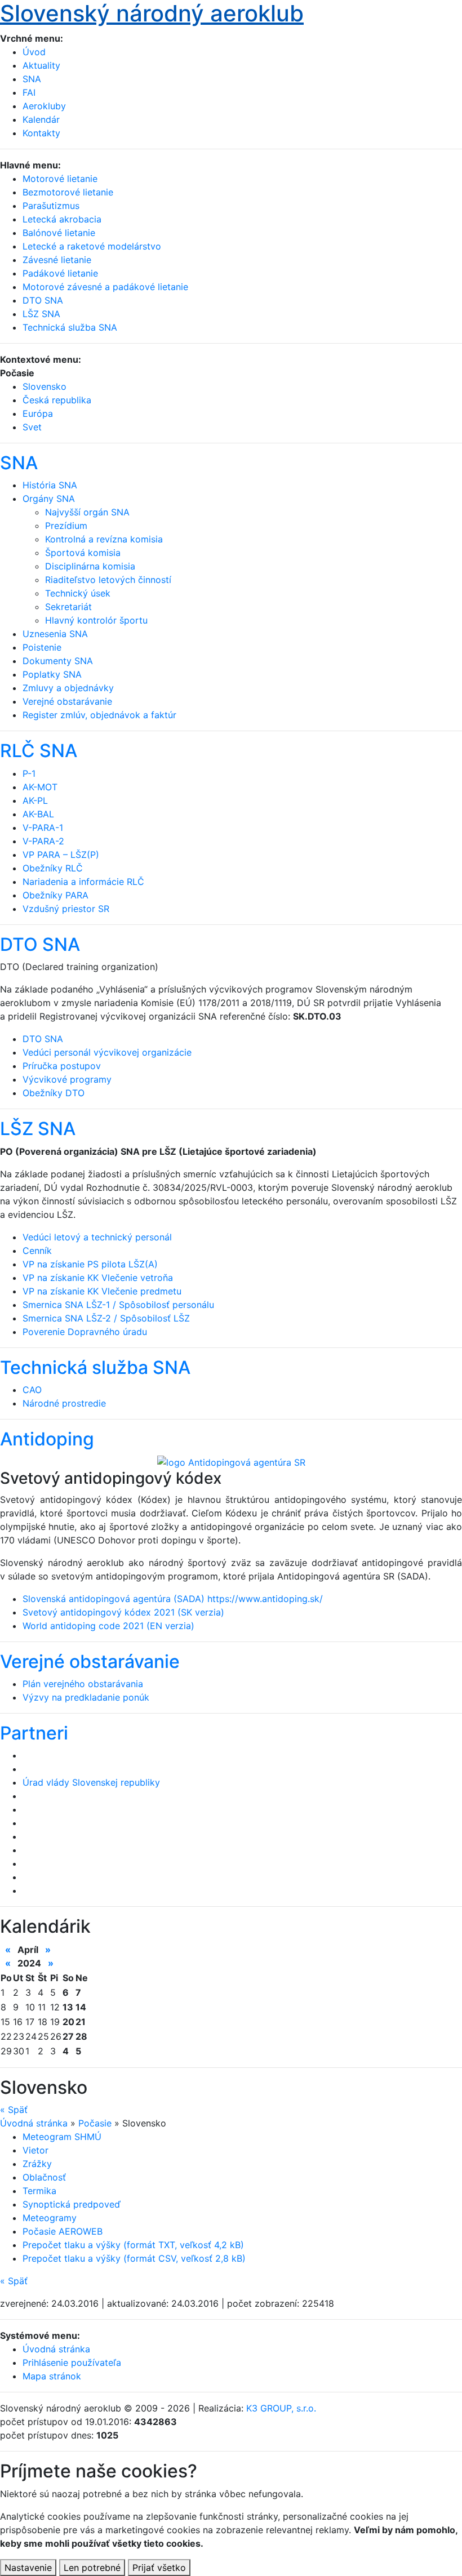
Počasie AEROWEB (63, 2231)
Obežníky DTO (54, 1093)
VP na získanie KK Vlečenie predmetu (102, 1291)
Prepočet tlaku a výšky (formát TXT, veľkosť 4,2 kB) (133, 2245)
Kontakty (41, 133)
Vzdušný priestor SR (66, 909)
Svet (32, 427)
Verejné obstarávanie (67, 701)
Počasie (95, 2123)
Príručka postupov (62, 1066)
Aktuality (41, 65)
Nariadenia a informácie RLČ (83, 882)
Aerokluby (44, 106)
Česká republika (57, 400)
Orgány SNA (49, 499)
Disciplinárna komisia (90, 566)
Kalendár (41, 119)
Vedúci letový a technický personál (97, 1237)
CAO (32, 1390)
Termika (39, 2191)
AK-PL (35, 800)
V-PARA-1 (43, 827)
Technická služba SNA (95, 1367)
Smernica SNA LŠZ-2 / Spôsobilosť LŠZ (106, 1318)
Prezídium (66, 526)
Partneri (34, 1733)
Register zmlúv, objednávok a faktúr (99, 715)
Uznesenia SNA (55, 634)
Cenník (37, 1251)
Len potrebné (92, 2568)
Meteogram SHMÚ (62, 2137)
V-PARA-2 (43, 841)
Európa (38, 413)
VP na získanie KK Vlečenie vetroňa (98, 1278)
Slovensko (45, 386)
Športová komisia (83, 553)
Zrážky (37, 2164)
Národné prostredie (64, 1403)
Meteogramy (50, 2218)
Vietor (35, 2150)
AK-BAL (38, 814)
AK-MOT (40, 787)
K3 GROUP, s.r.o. (281, 2408)
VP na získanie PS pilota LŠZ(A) (90, 1264)
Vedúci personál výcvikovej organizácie (107, 1052)
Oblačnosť (44, 2177)
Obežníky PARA (55, 895)
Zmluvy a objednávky (68, 688)
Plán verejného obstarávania (83, 1684)
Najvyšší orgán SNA (87, 512)
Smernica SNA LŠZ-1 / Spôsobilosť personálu (118, 1305)
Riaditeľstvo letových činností (108, 580)
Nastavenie (28, 2568)
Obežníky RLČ (53, 868)
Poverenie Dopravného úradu (85, 1332)
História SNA (50, 485)
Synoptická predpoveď (72, 2204)
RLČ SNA (39, 751)
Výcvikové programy (67, 1079)
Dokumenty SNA (58, 661)
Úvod (34, 52)
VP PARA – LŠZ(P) (61, 855)
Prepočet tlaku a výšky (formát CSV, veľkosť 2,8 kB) (134, 2258)
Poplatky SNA (52, 674)
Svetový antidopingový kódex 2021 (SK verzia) (123, 1612)
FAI (29, 92)
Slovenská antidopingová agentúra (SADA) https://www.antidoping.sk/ (173, 1599)
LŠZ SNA (38, 1129)
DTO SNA (40, 944)
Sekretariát (68, 607)
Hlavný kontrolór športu (96, 620)
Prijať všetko (159, 2568)
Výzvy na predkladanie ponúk (86, 1697)
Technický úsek (78, 593)
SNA (32, 79)
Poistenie (42, 647)
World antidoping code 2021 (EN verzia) (108, 1626)
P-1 (29, 773)
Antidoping (47, 1439)
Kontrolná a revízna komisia (104, 539)
